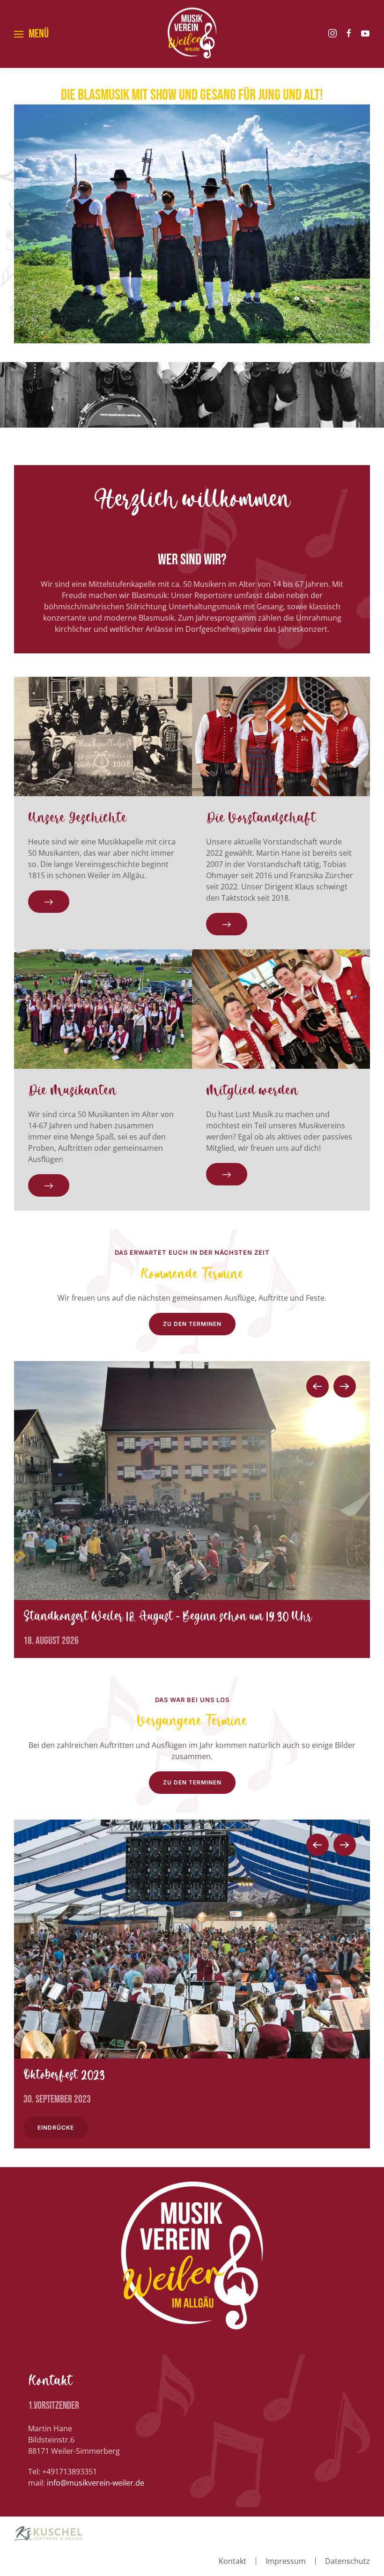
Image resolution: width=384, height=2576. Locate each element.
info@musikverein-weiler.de (96, 2483)
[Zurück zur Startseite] (192, 34)
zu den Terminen (192, 1324)
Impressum (286, 2561)
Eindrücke (58, 2128)
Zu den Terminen (192, 1782)
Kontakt (233, 2561)
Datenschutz (347, 2561)
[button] (31, 34)
